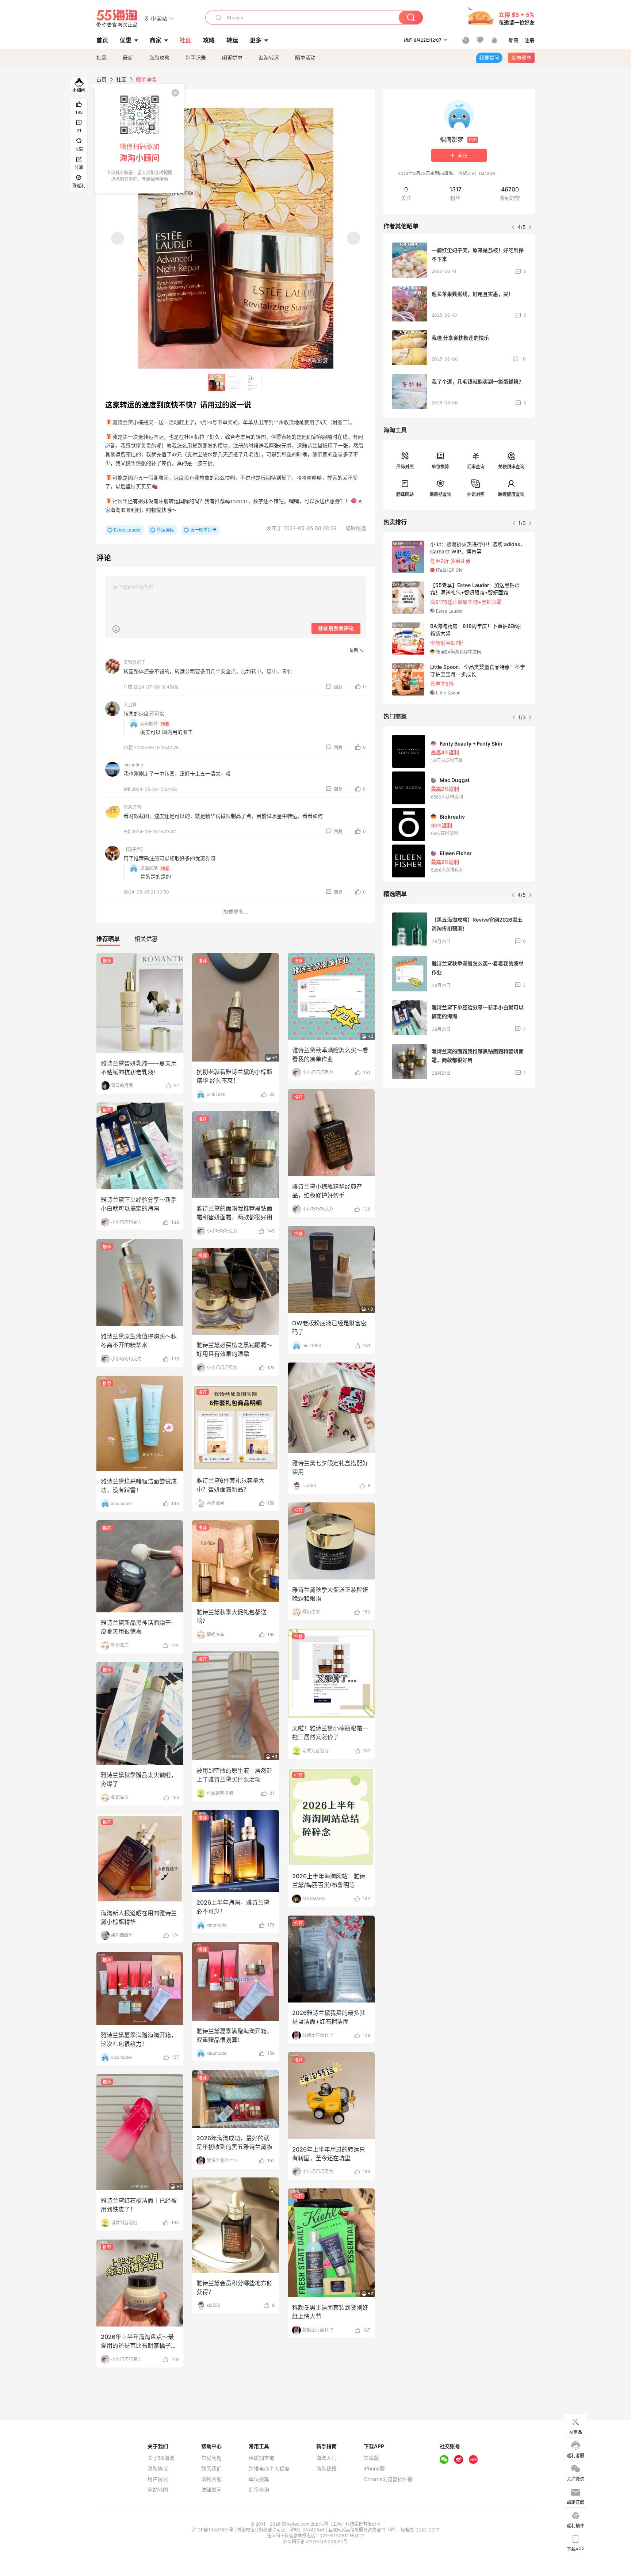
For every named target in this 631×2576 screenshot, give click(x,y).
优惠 (126, 40)
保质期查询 (440, 494)
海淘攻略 (159, 58)
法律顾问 (211, 2490)
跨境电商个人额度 (269, 2469)
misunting (133, 765)
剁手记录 (196, 58)
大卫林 (130, 705)
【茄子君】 (134, 849)
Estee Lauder (127, 530)
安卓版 (371, 2458)
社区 (102, 58)
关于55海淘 (161, 2458)
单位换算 (440, 467)
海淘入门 (326, 2458)
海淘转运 (269, 58)
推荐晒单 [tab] (108, 939)
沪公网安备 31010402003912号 (315, 2541)
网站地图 (158, 2490)
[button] (159, 18)
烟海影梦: (150, 724)
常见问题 (211, 2458)
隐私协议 (158, 2469)
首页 (102, 79)
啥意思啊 (132, 807)
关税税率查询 (511, 467)
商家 (156, 40)
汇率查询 (476, 467)
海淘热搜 (326, 2469)
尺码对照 (405, 467)
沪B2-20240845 (308, 2530)
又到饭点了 (134, 662)
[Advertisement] (459, 1148)
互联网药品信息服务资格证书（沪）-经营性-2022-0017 (384, 2530)
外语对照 (476, 494)
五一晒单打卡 (203, 530)
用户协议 (158, 2479)
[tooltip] (139, 138)
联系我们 (211, 2469)
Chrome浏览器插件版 (388, 2479)
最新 (128, 58)
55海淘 (117, 18)
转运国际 (165, 530)
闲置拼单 (232, 58)
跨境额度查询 (511, 494)
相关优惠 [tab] (146, 939)
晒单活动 (305, 58)
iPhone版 (374, 2469)
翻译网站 (405, 494)
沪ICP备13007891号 (213, 2530)
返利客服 (211, 2479)
